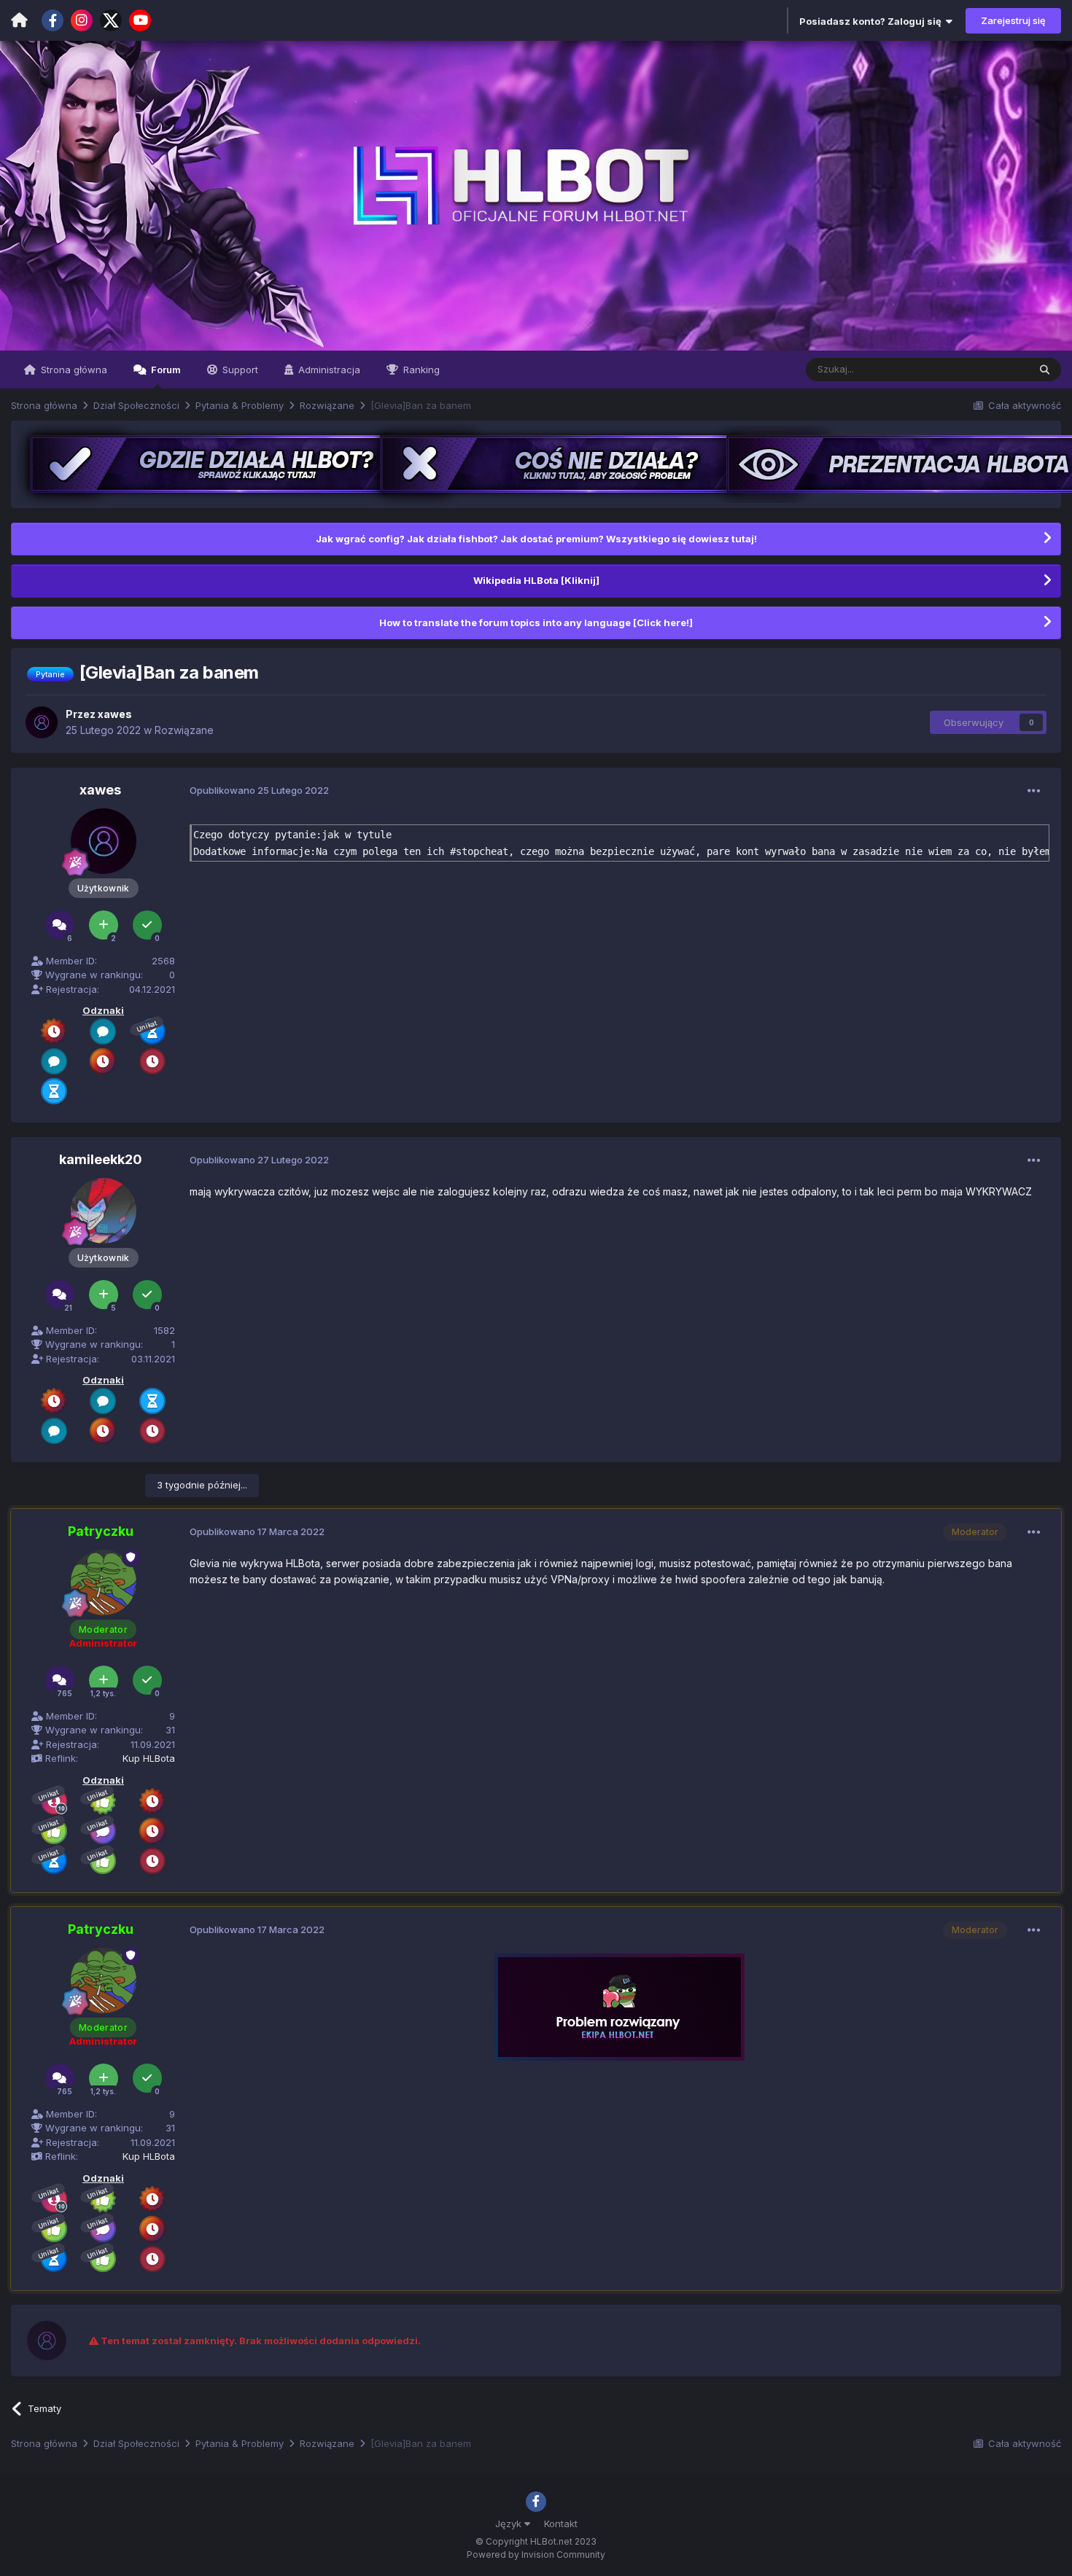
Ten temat (987, 369)
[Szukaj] (1045, 370)
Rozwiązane (184, 730)
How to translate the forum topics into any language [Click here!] (536, 622)
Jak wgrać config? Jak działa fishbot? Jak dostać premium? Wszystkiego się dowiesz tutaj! (536, 539)
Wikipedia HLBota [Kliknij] (536, 580)
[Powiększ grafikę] (619, 2006)
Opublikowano (259, 790)
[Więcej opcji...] (1034, 791)
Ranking (420, 370)
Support (239, 370)
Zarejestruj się (1013, 20)
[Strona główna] (19, 20)
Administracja (328, 370)
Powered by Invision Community (536, 2554)
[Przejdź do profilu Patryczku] (104, 1582)
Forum (165, 370)
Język (510, 2524)
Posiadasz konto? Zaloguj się (873, 21)
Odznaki (103, 1010)
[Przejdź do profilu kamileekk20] (104, 1211)
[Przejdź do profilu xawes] (42, 722)
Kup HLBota (149, 1758)
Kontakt (561, 2524)
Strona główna (73, 370)
